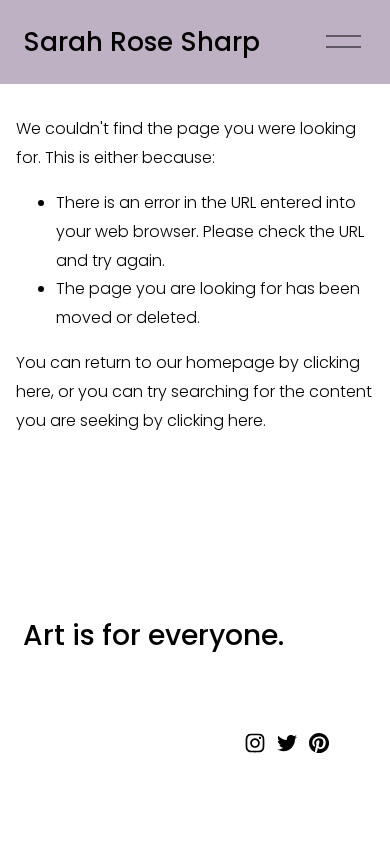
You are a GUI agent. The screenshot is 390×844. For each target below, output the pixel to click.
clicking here (215, 420)
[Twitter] (287, 743)
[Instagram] (255, 743)
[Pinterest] (319, 743)
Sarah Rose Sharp (141, 42)
